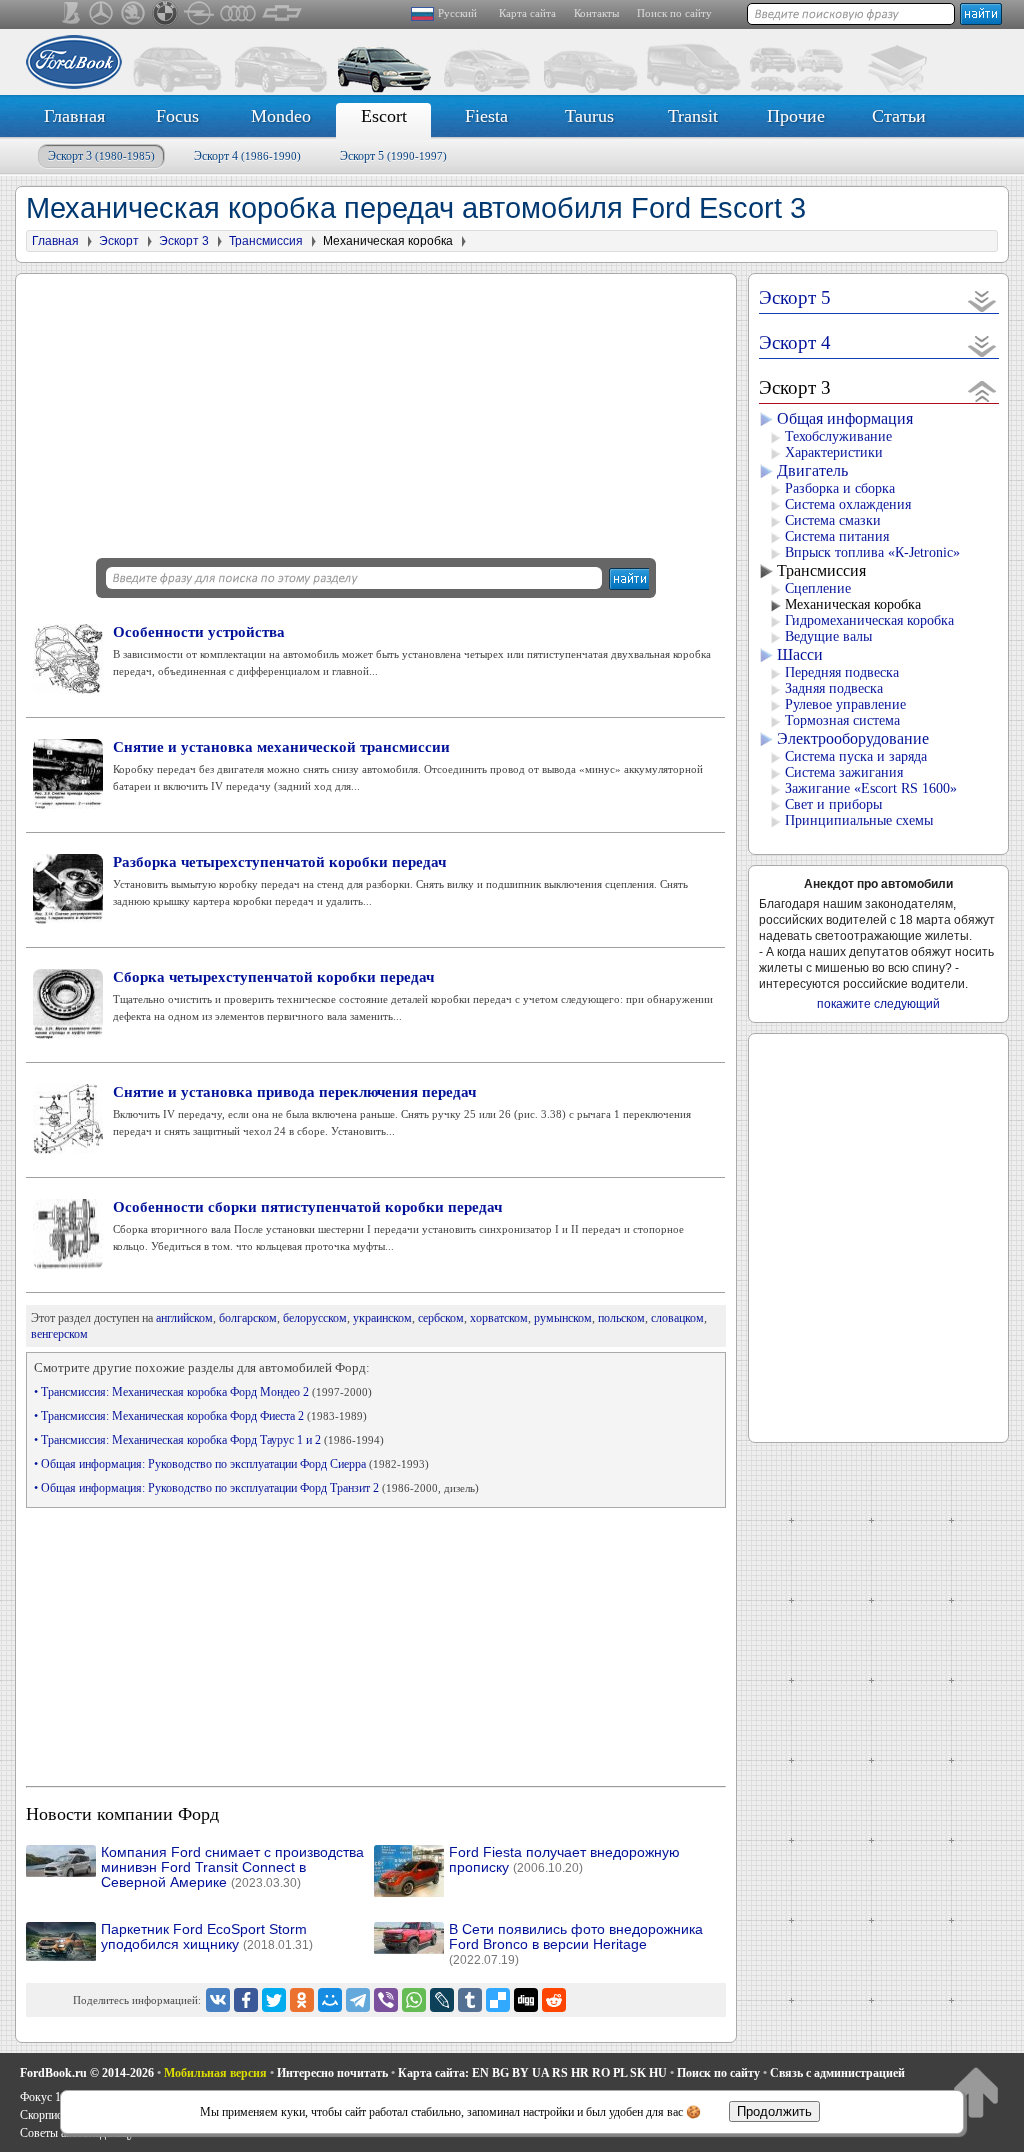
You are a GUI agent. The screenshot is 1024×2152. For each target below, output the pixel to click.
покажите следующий (878, 1004)
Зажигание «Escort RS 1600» (871, 788)
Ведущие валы (828, 636)
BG (500, 2073)
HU (658, 2073)
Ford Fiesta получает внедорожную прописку (564, 1860)
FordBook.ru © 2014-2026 (87, 2073)
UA (540, 2073)
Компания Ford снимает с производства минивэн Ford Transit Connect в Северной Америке (232, 1867)
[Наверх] (975, 2091)
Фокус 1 (40, 2097)
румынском (563, 1318)
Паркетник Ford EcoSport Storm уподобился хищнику (207, 1937)
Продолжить (774, 2111)
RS (560, 2073)
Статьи (899, 116)
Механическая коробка (853, 604)
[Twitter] (274, 2000)
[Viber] (386, 2000)
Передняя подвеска (842, 672)
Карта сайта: (433, 2073)
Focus (177, 116)
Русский (457, 13)
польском (621, 1318)
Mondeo (281, 116)
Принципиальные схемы (859, 820)
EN (480, 2073)
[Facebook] (246, 2000)
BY (520, 2073)
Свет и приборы (833, 804)
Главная (74, 116)
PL (620, 2073)
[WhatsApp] (414, 2000)
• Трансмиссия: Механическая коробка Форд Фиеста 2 (200, 1416)
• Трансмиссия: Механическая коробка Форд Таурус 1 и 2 (209, 1440)
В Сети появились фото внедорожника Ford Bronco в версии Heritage (576, 1944)
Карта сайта (527, 13)
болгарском (248, 1318)
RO (601, 2073)
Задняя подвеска (834, 688)
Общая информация (845, 418)
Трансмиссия (821, 570)
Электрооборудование (853, 738)
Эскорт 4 (247, 156)
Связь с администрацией (837, 2073)
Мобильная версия (215, 2073)
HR (580, 2073)
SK (638, 2073)
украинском (382, 1318)
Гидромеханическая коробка (869, 620)
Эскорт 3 (101, 156)
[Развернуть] (982, 300)
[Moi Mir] (330, 2000)
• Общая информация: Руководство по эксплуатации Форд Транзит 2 (256, 1488)
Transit (693, 116)
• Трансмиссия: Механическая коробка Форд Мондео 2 (203, 1392)
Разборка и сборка (840, 488)
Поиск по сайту (674, 13)
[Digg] (526, 2000)
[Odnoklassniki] (302, 2000)
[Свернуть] (982, 390)
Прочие (796, 116)
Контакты (596, 13)
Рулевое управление (845, 704)
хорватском (499, 1318)
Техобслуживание (838, 436)
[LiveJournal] (442, 2000)
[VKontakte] (218, 2000)
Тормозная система (842, 720)
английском (184, 1318)
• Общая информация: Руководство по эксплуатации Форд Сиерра (231, 1464)
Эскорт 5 (393, 156)
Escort (384, 116)
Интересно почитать (332, 2073)
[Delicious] (498, 2000)
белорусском (315, 1318)
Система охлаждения (848, 504)
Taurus (589, 116)
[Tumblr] (470, 2000)
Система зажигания (844, 772)
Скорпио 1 (46, 2115)
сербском (441, 1318)
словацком (677, 1318)
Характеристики (834, 452)
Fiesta (486, 116)
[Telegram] (358, 2000)
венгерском (59, 1334)
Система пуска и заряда (856, 756)
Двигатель (812, 470)
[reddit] (554, 2000)
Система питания (837, 536)
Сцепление (818, 588)
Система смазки (833, 520)
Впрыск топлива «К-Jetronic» (872, 552)
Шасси (800, 654)
